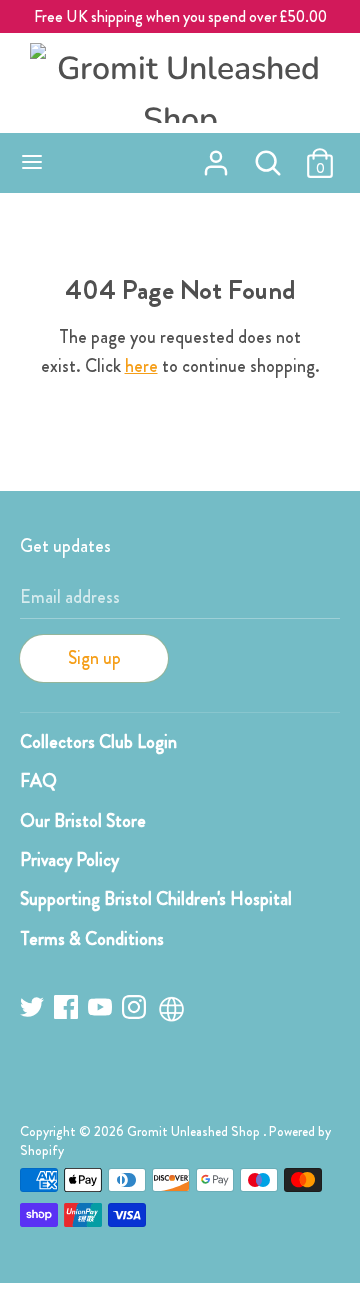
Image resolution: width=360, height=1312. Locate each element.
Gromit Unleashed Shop (195, 1131)
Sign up (94, 658)
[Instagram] (136, 1010)
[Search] (268, 157)
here (141, 366)
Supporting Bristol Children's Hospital (156, 899)
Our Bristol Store (83, 821)
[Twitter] (34, 1010)
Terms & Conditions (92, 939)
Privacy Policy (69, 860)
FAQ (38, 781)
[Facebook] (68, 1010)
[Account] (216, 157)
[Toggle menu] (32, 163)
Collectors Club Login (98, 742)
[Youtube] (102, 1010)
